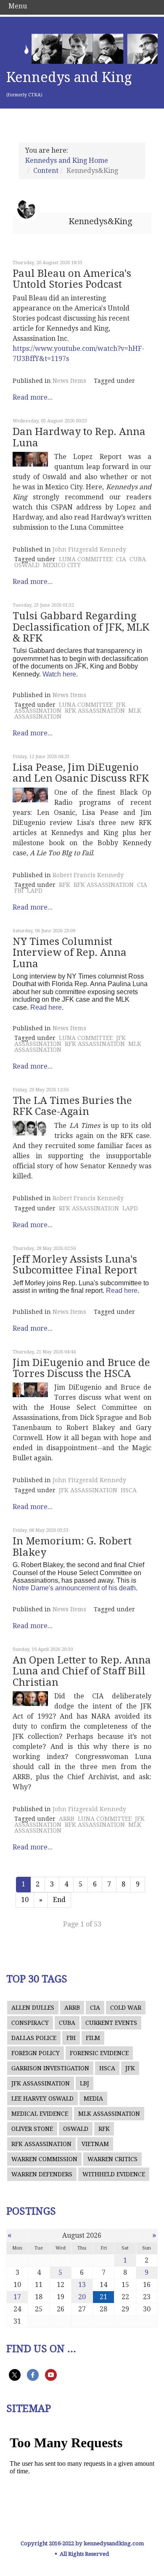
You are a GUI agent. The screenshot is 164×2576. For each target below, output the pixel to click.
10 (25, 1900)
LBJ (85, 2083)
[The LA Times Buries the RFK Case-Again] (30, 1128)
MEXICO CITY (62, 565)
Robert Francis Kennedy (88, 875)
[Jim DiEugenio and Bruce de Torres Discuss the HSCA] (30, 1390)
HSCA (129, 1490)
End (59, 1900)
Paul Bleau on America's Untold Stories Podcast (72, 279)
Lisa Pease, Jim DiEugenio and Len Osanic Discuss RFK (81, 773)
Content (46, 171)
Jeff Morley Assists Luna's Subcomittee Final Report (75, 1265)
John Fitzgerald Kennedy (89, 549)
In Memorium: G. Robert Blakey (72, 1547)
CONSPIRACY (30, 2023)
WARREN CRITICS (112, 2159)
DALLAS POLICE (34, 2038)
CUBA (138, 559)
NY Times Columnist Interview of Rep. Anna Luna (70, 953)
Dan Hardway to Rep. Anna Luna (79, 437)
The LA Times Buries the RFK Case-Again (72, 1106)
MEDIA (93, 2098)
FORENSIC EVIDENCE (99, 2053)
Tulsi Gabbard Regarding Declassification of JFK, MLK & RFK (81, 627)
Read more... (33, 397)
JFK (130, 2068)
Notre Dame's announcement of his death (74, 1588)
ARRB (67, 1819)
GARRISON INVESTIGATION (50, 2068)
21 (103, 2297)
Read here (46, 1007)
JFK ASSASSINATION (88, 1490)
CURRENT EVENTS (111, 2023)
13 (82, 2285)
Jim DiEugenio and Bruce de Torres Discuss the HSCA (81, 1368)
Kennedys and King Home (67, 161)
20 (82, 2297)
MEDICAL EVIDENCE (40, 2114)
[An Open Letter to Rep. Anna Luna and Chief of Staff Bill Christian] (30, 1699)
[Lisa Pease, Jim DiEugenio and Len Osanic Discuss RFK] (30, 795)
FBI (19, 891)
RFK (65, 885)
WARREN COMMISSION (44, 2159)
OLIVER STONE (32, 2129)
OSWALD (27, 565)
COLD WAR (126, 2008)
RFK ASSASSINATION (95, 711)
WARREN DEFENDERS (42, 2174)
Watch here (59, 674)
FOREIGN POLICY (36, 2053)
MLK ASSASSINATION (109, 2114)
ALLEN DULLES (33, 2008)
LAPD (35, 891)
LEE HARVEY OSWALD (42, 2098)
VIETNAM (95, 2144)
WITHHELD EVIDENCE (114, 2174)
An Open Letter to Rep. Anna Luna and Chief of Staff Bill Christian (82, 1671)
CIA (121, 559)
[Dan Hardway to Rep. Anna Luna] (30, 459)
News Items (69, 381)
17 (17, 2297)
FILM (93, 2038)
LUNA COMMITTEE (86, 559)
